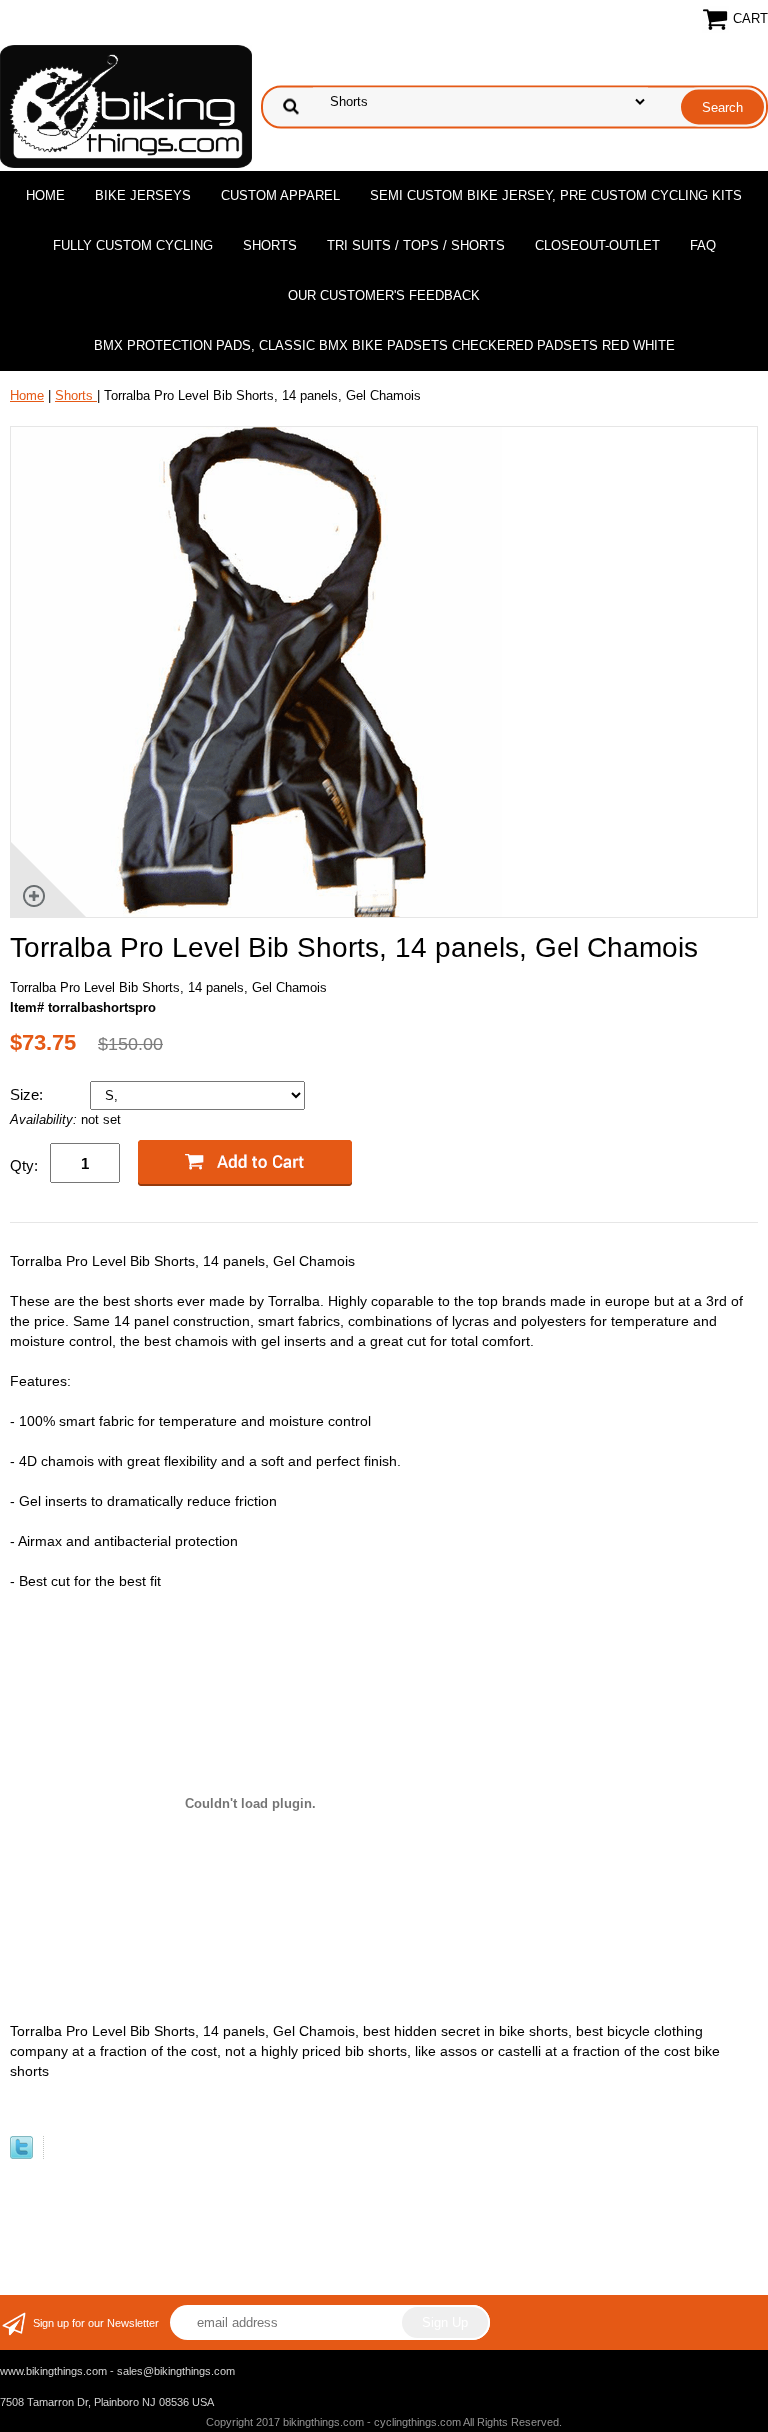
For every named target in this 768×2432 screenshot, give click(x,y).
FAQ (703, 245)
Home (45, 195)
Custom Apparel (280, 195)
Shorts (270, 245)
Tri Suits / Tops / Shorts (416, 245)
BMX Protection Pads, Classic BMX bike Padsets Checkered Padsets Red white (384, 345)
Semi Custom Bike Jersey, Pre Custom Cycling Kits (556, 195)
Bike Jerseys (143, 195)
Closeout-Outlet (597, 245)
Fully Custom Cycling (133, 245)
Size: (28, 1094)
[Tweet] (21, 2154)
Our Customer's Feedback (384, 295)
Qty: (24, 1165)
